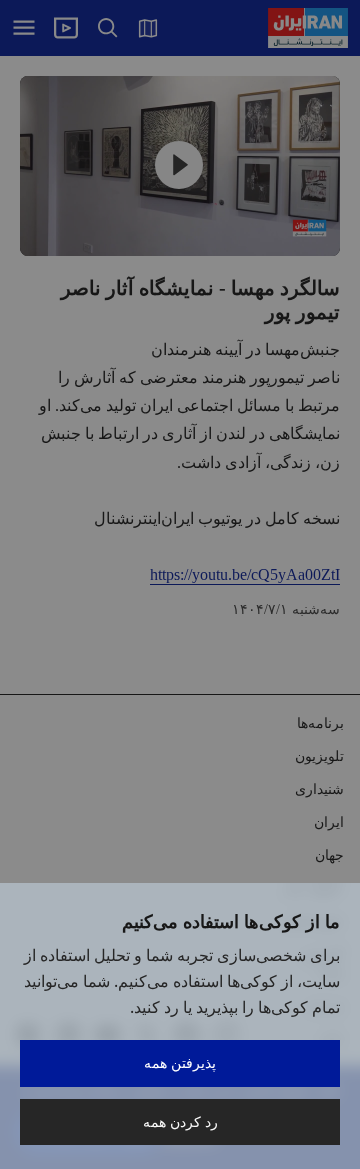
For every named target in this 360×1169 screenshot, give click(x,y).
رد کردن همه (180, 1121)
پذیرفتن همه (180, 1062)
